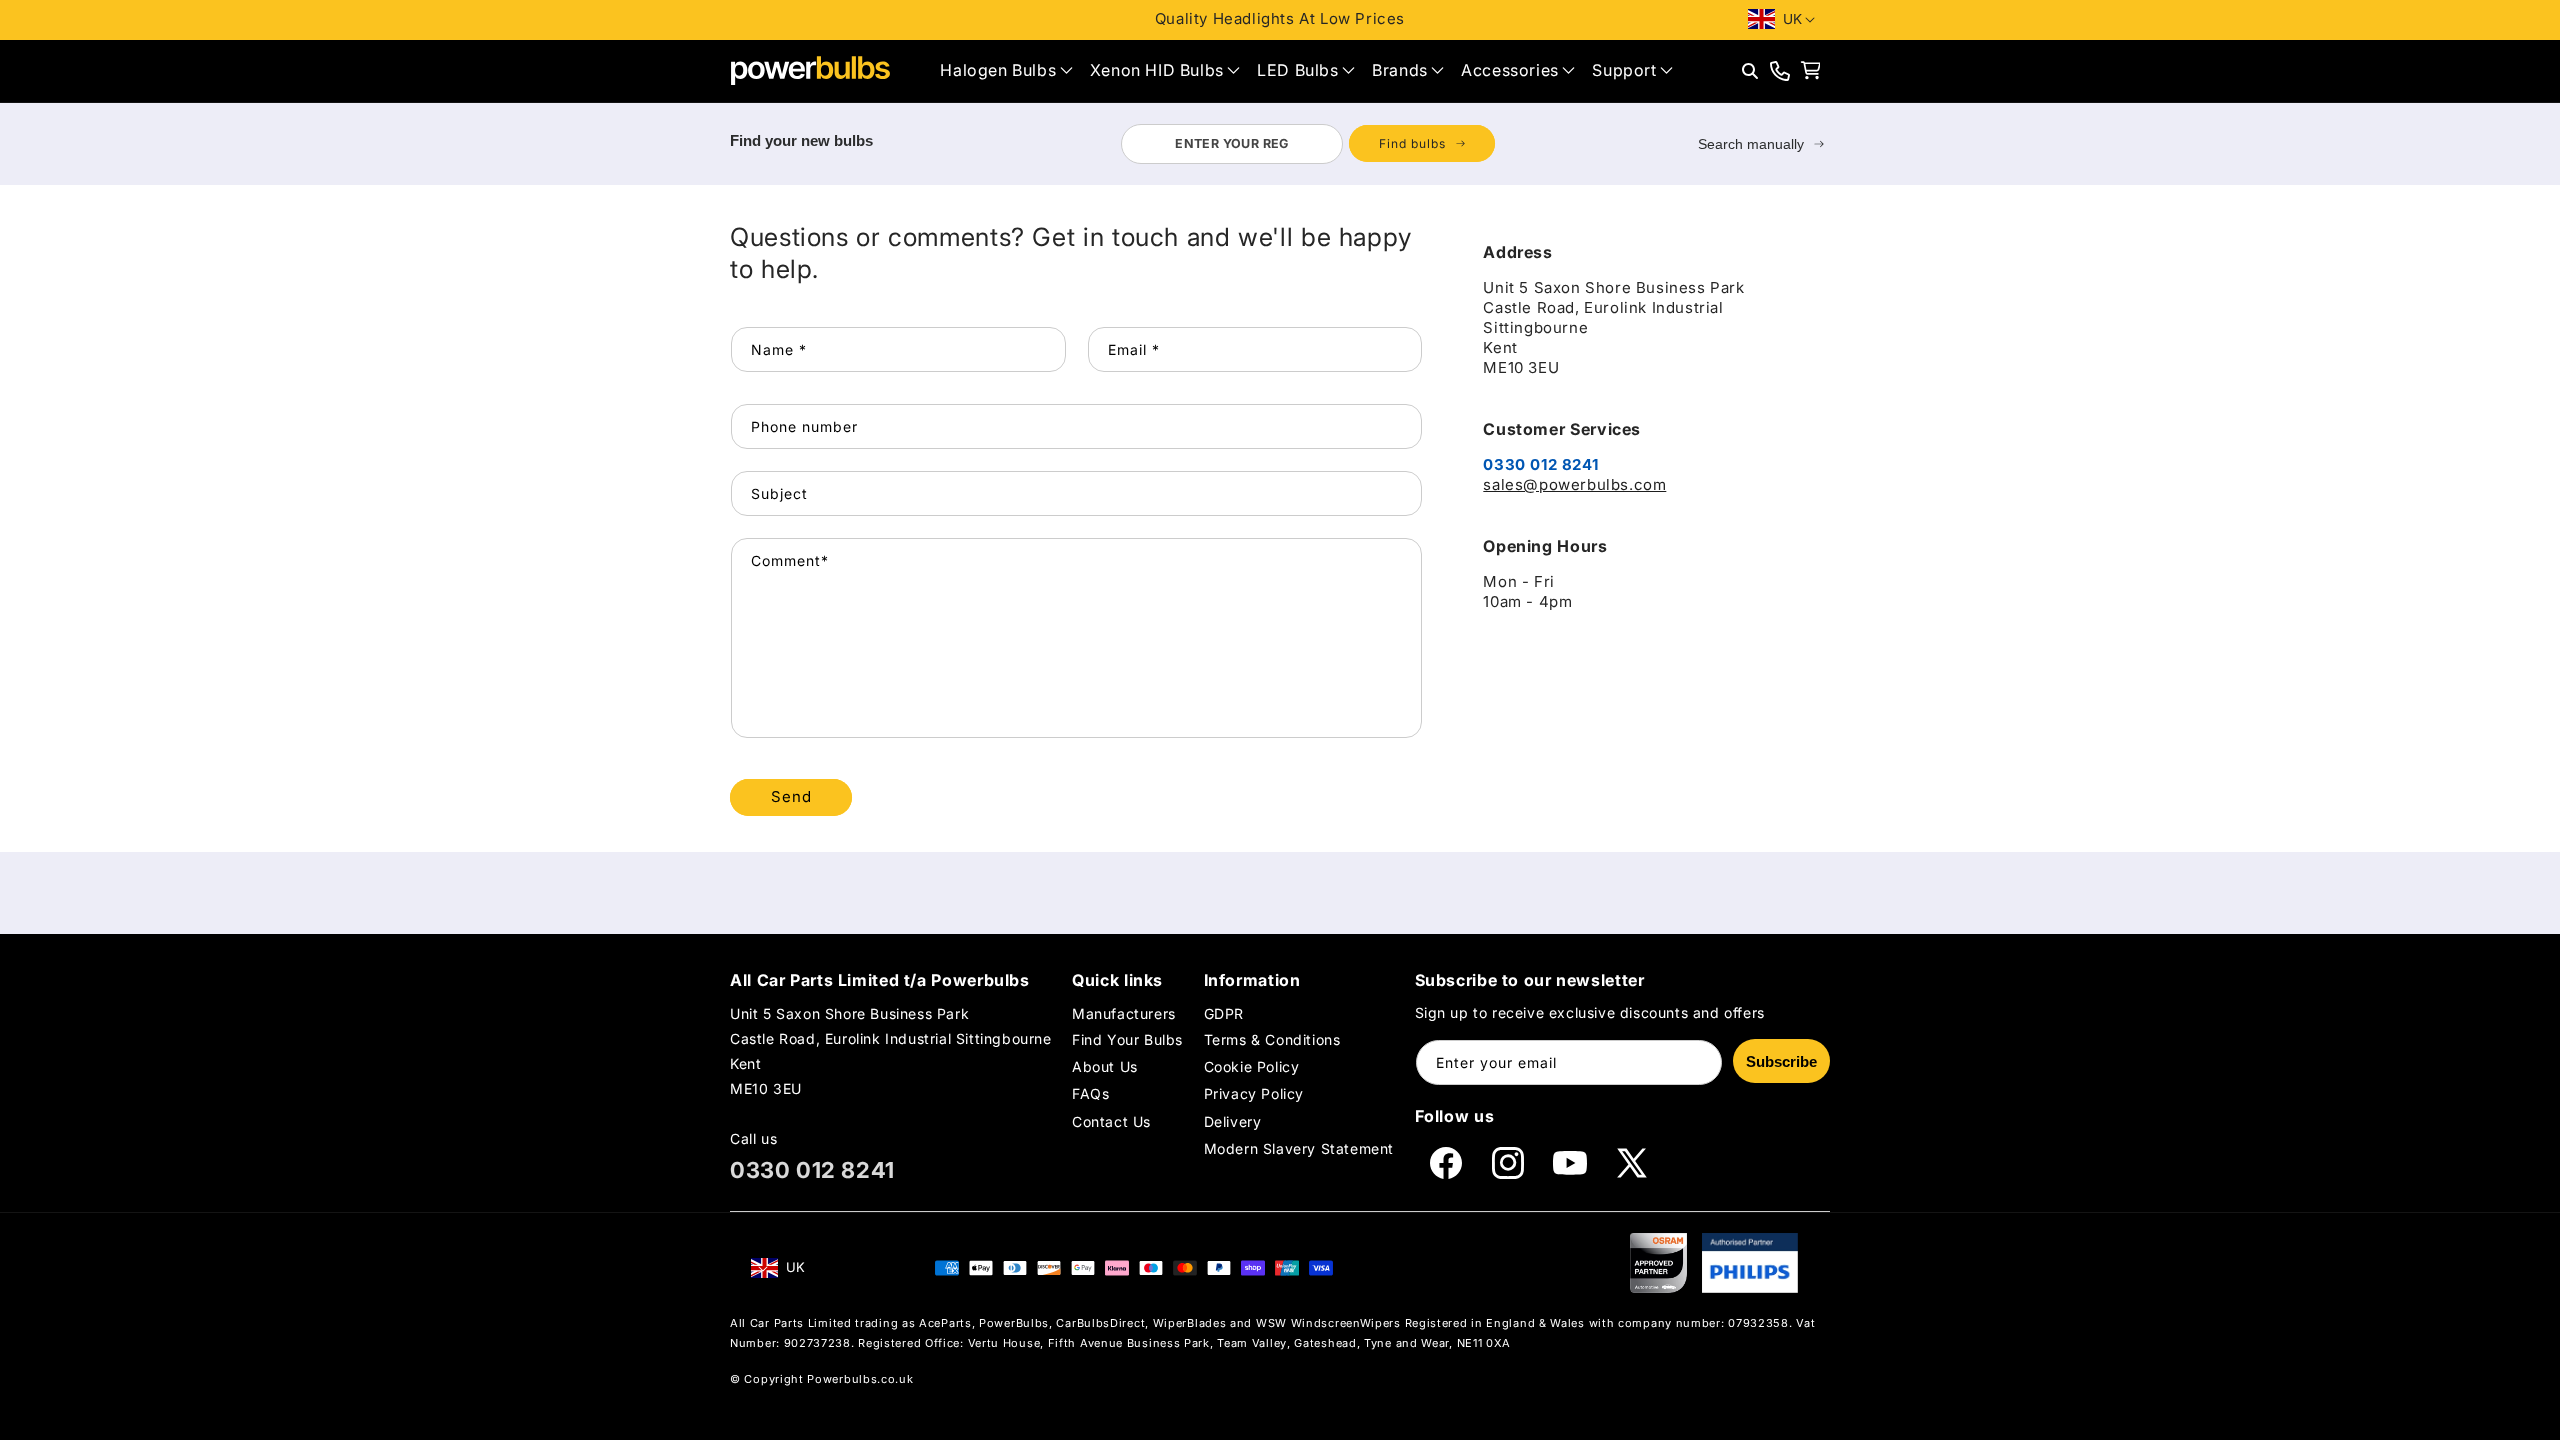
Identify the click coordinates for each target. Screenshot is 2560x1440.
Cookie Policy (1252, 1066)
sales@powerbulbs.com (1574, 484)
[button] (1006, 70)
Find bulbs (1412, 143)
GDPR (1224, 1013)
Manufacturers (1124, 1013)
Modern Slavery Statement (1299, 1148)
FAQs (1090, 1093)
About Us (1105, 1066)
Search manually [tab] (1751, 144)
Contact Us (1111, 1121)
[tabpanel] (1307, 144)
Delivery (1233, 1121)
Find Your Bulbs (1127, 1039)
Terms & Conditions (1272, 1039)
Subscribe (1781, 1061)
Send (791, 796)
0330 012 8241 (812, 1170)
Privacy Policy (1254, 1093)
